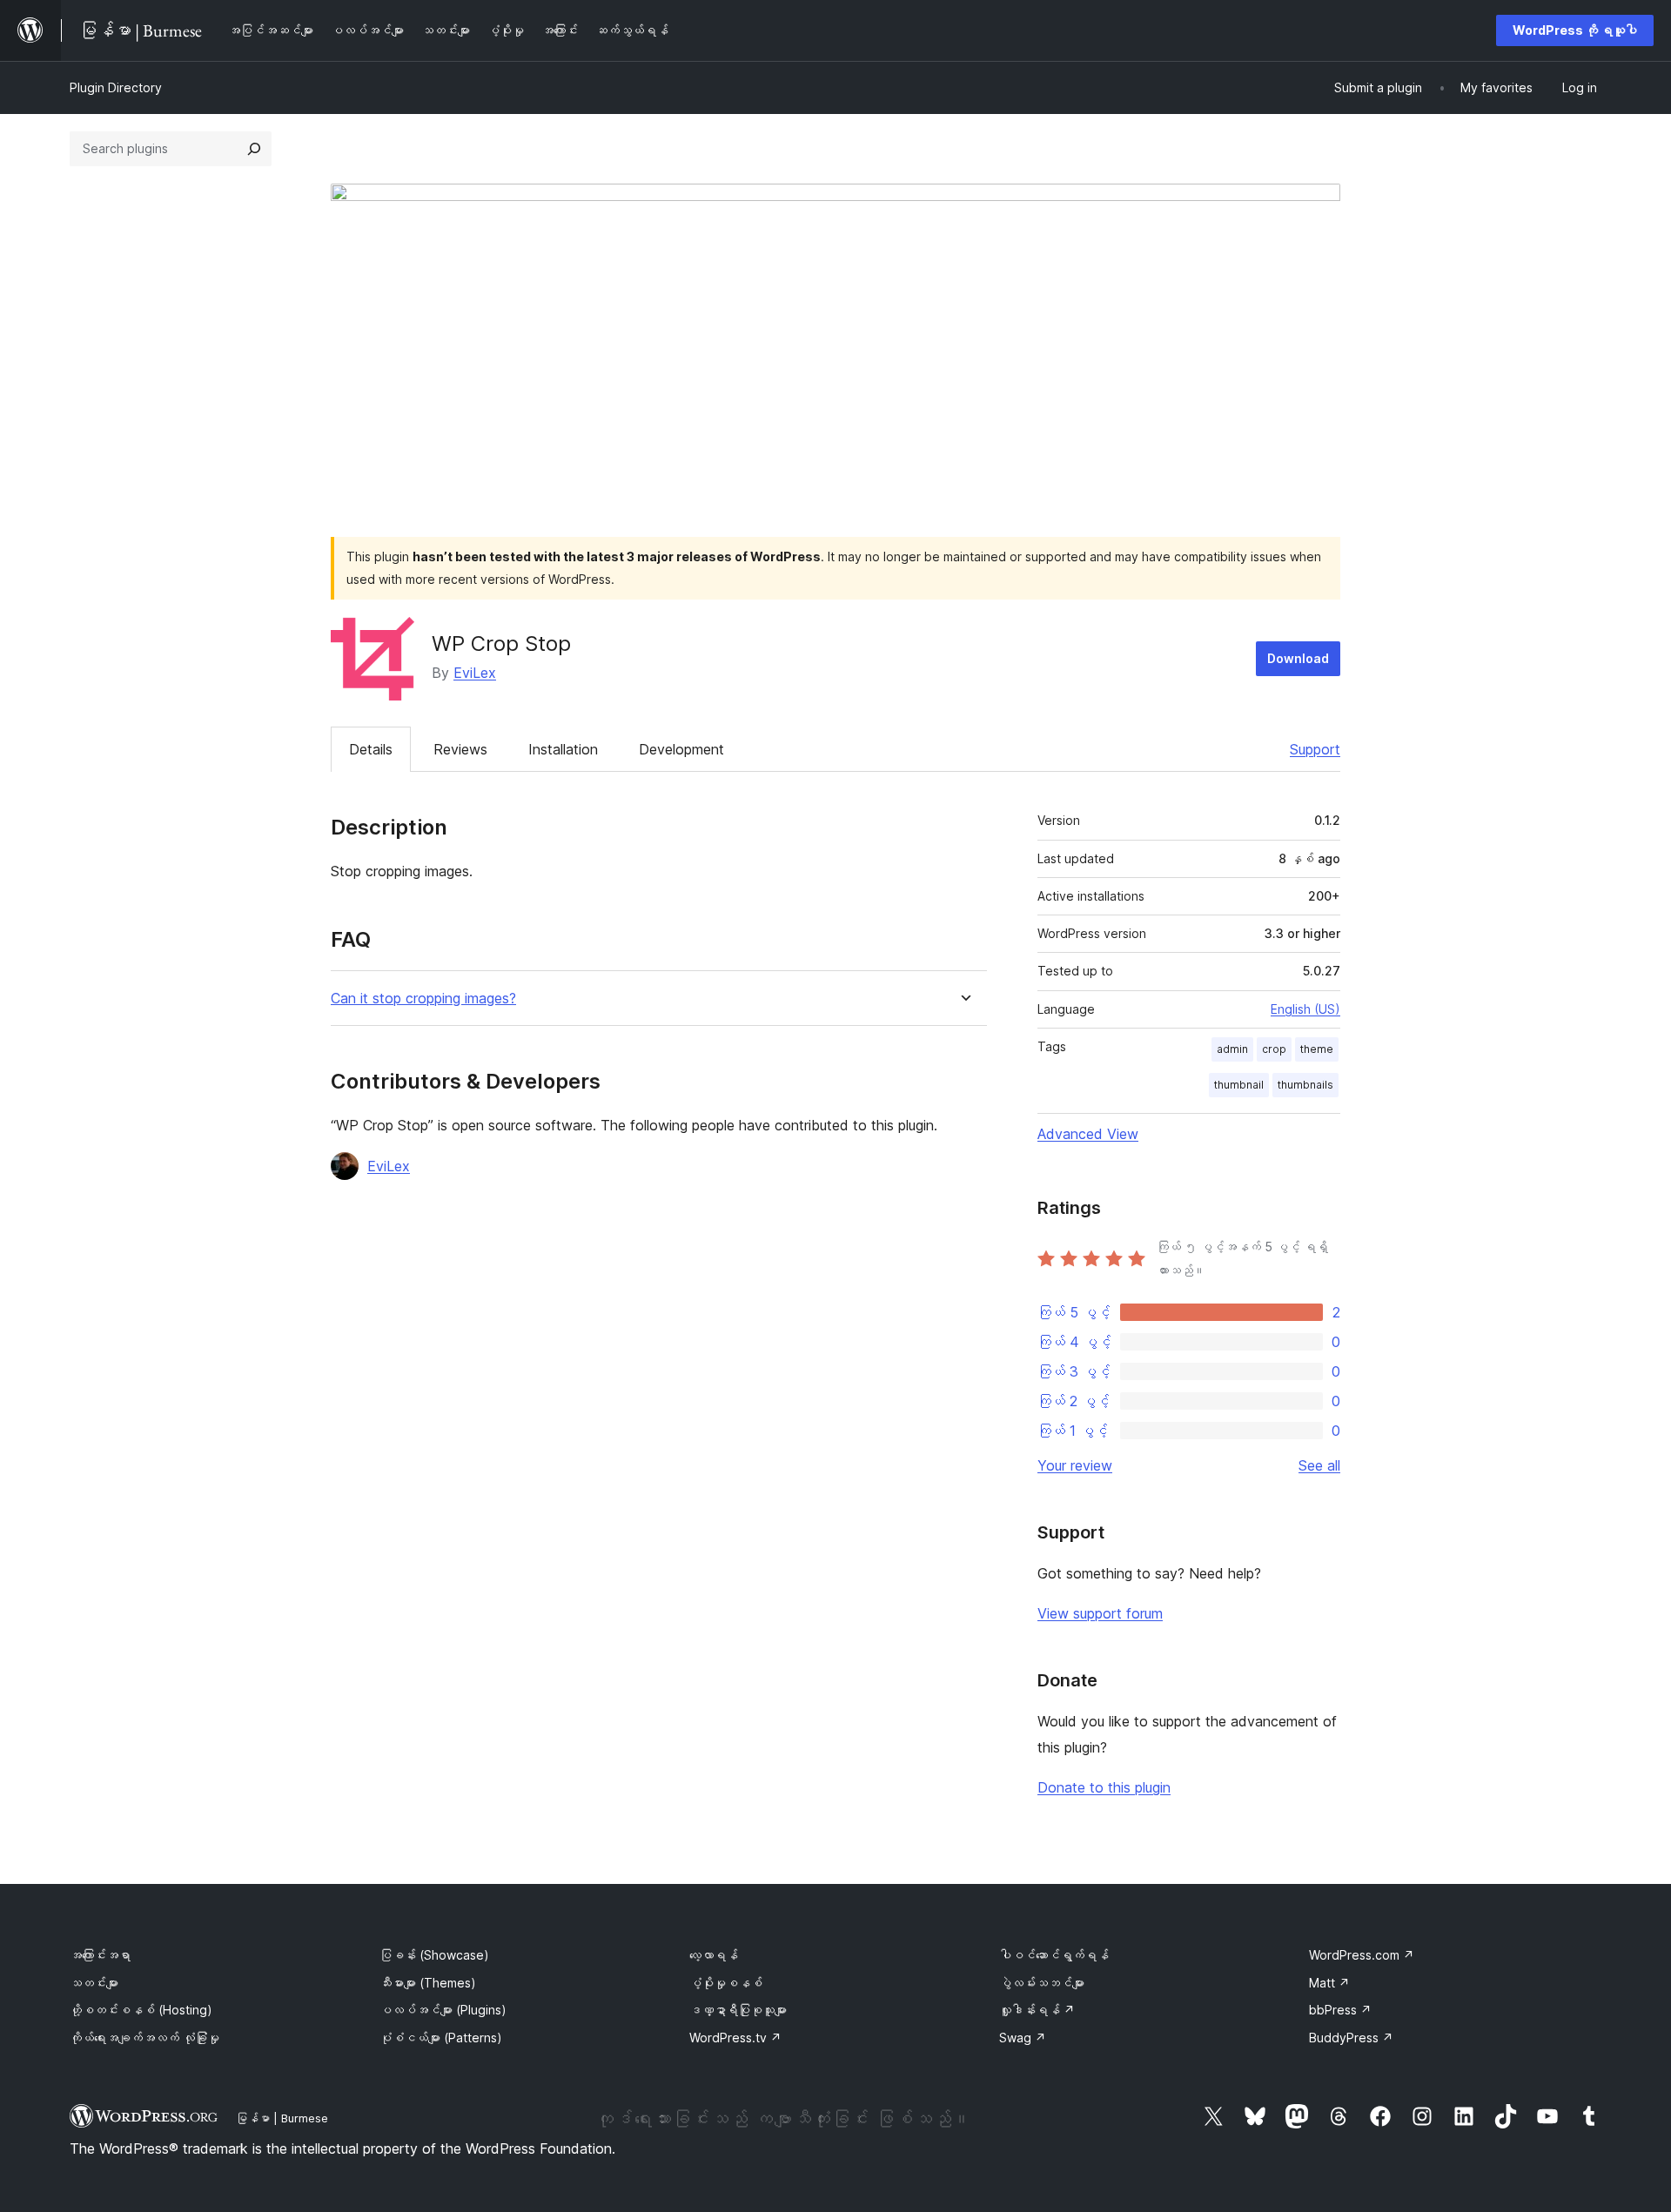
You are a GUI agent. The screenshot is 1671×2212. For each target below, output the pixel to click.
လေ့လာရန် (714, 1955)
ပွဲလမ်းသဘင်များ (1042, 1983)
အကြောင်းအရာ (100, 1955)
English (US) (1305, 1009)
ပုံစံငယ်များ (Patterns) (441, 2038)
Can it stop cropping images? (423, 999)
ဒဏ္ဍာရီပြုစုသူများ (738, 2010)
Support (1315, 749)
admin (1232, 1049)
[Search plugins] (254, 149)
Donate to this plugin (1104, 1787)
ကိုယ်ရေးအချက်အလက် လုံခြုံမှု (144, 2038)
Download (1298, 658)
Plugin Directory (116, 87)
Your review (1075, 1465)
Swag (1023, 2038)
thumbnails (1305, 1085)
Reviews (460, 749)
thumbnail (1239, 1085)
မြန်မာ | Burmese (282, 2118)
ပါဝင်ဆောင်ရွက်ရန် (1054, 1955)
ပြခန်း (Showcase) (434, 1955)
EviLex (475, 673)
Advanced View (1088, 1134)
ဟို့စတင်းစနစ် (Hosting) (141, 2010)
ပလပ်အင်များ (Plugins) (443, 2010)
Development (681, 749)
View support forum (1100, 1613)
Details (371, 749)
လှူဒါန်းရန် (1037, 2010)
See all (1319, 1465)
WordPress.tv (735, 2038)
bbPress (1340, 2010)
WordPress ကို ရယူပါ (1575, 30)
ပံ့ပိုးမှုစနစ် (726, 1983)
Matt (1329, 1983)
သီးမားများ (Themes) (428, 1983)
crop (1274, 1049)
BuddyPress (1351, 2038)
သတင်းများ (94, 1983)
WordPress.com (1362, 1955)
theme (1317, 1049)
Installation (563, 749)
